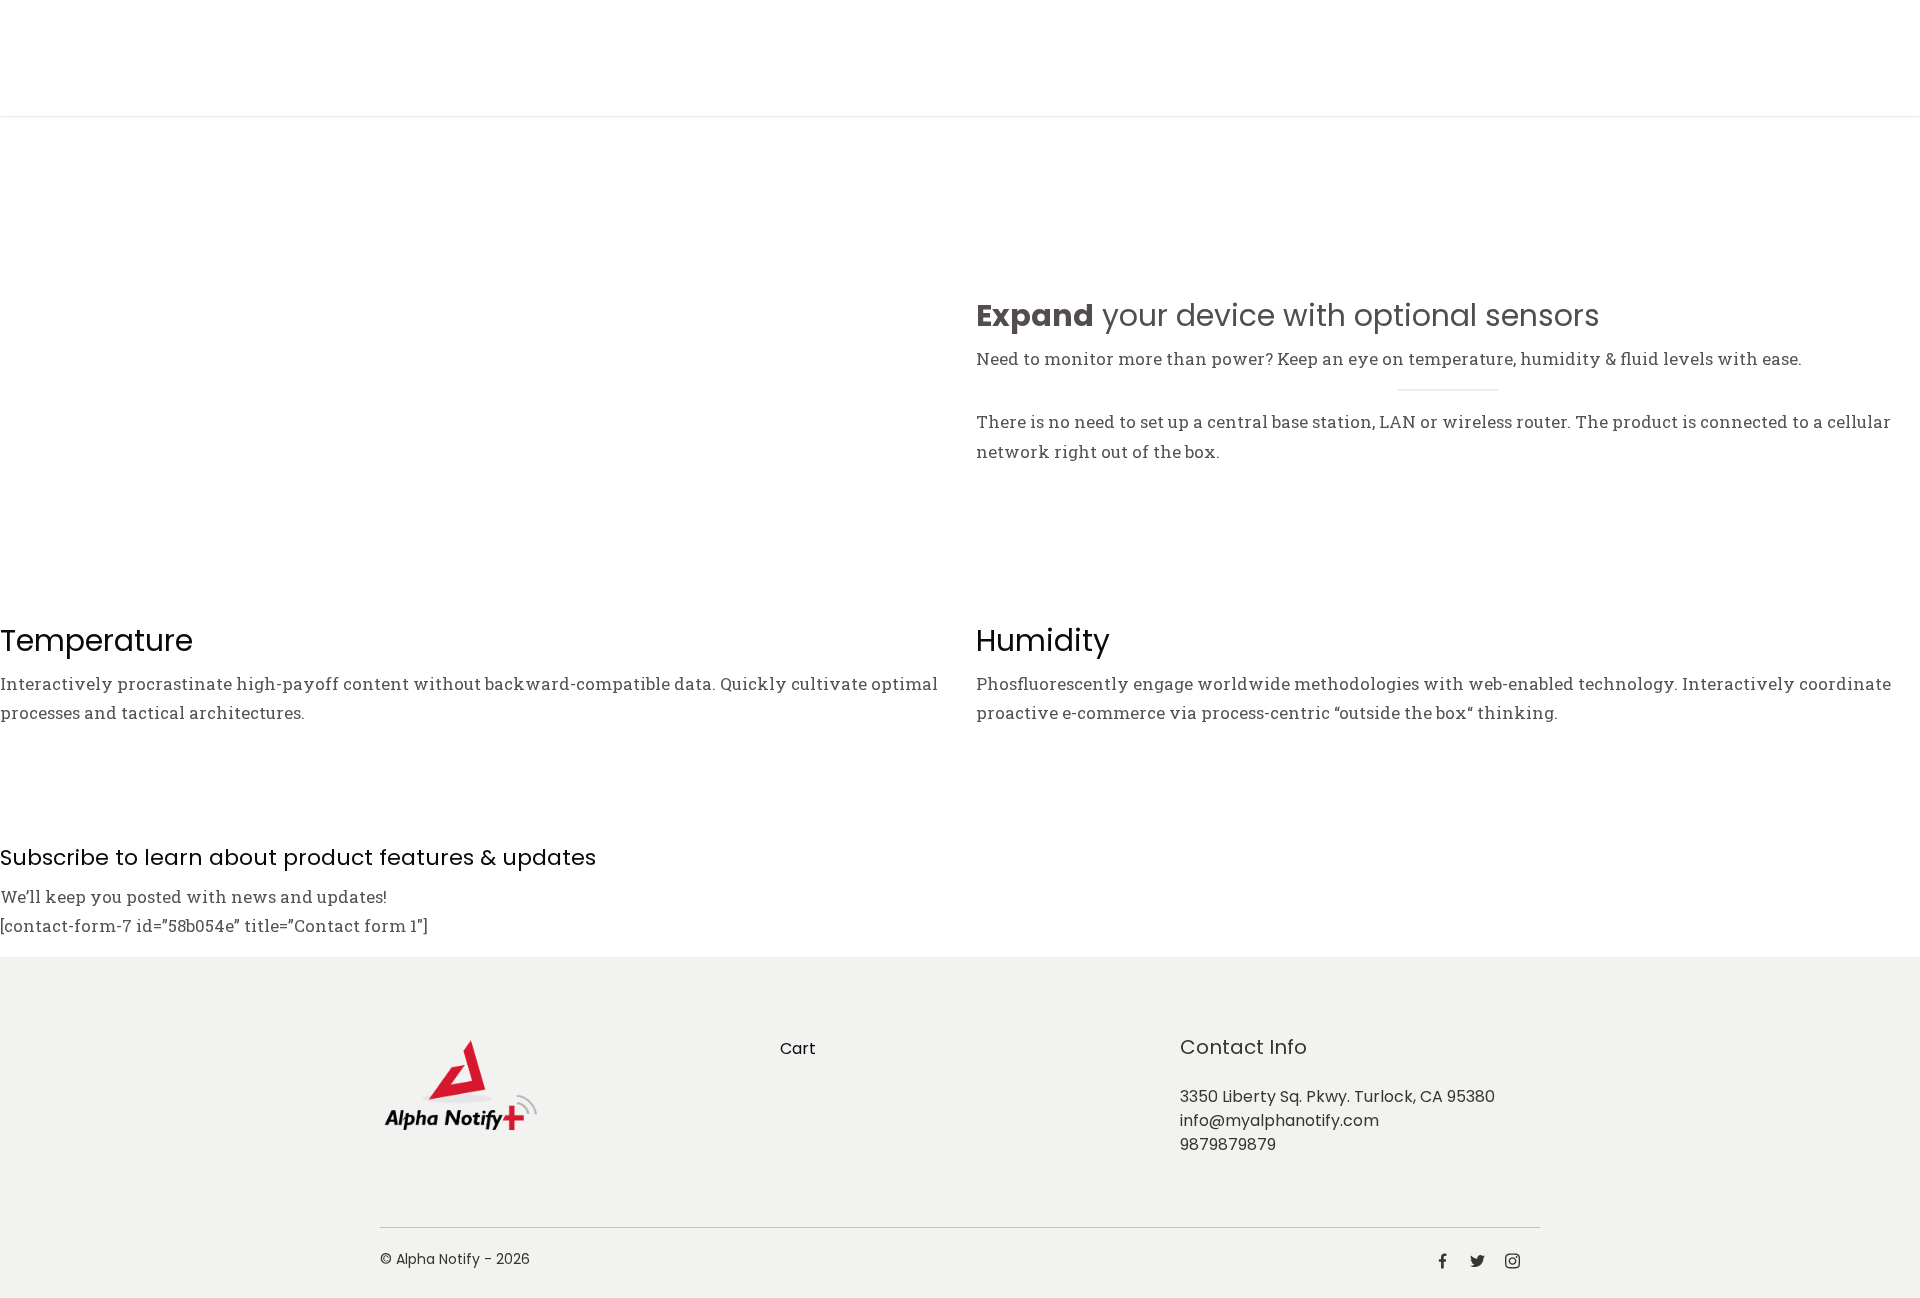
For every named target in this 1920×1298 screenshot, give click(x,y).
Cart (798, 1048)
